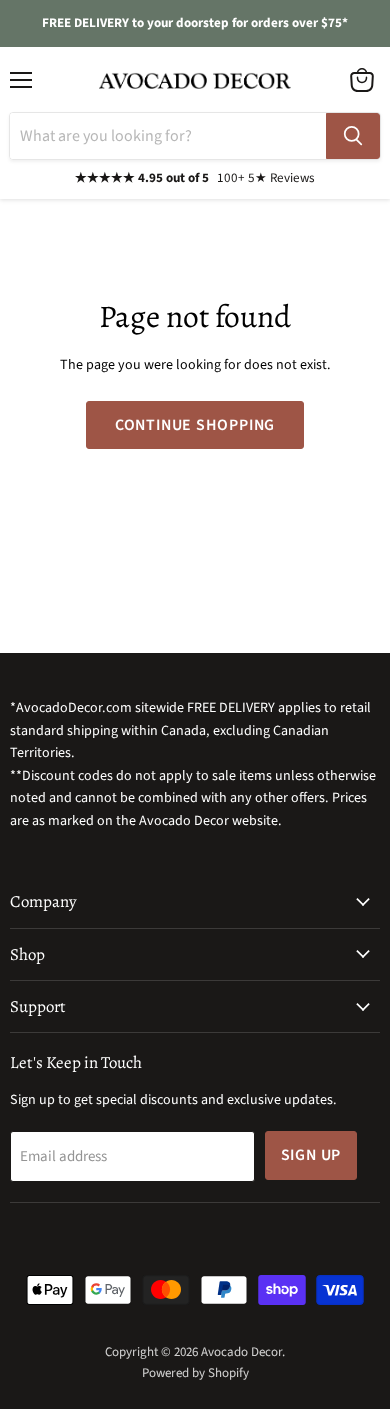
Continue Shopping (195, 425)
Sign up (311, 1155)
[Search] (353, 136)
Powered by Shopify (195, 1373)
